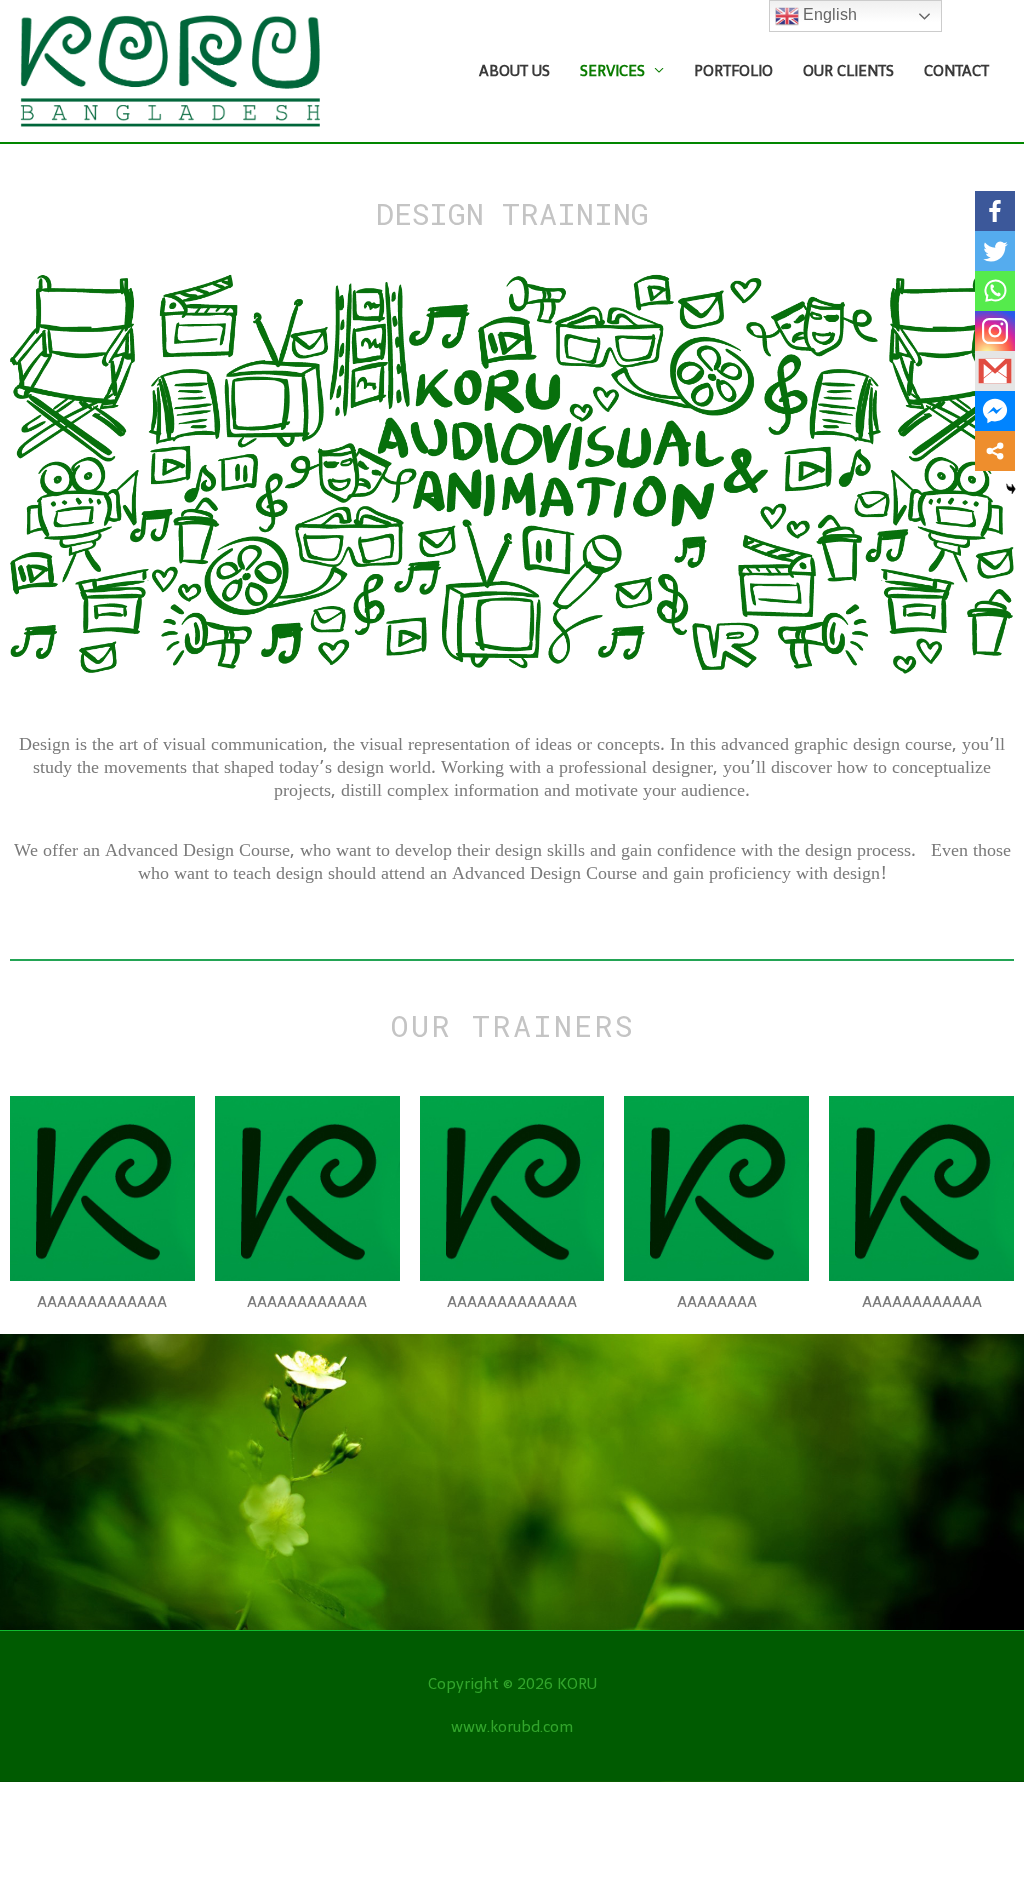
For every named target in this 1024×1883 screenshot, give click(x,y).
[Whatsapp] (995, 291)
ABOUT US (514, 71)
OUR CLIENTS (848, 71)
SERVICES (612, 71)
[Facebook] (995, 211)
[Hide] (1011, 489)
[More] (995, 451)
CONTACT (956, 71)
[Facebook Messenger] (995, 411)
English (828, 14)
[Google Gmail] (995, 371)
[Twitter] (995, 251)
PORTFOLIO (733, 71)
